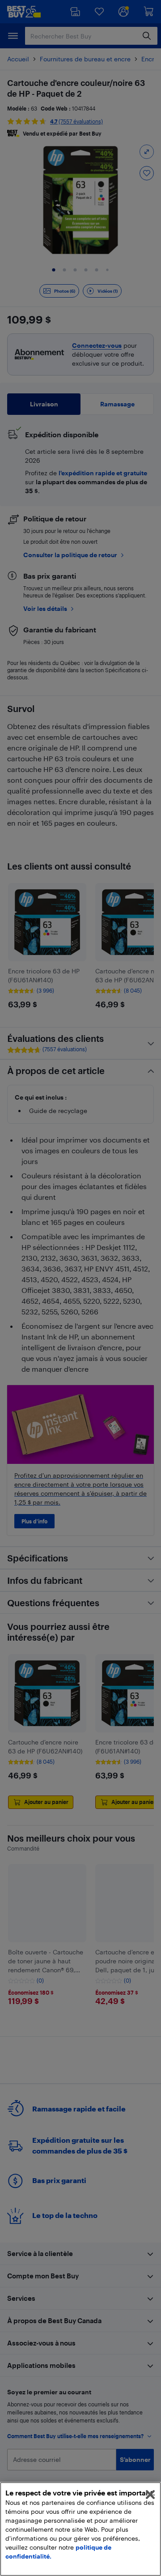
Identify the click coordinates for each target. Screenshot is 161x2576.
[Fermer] (150, 2495)
